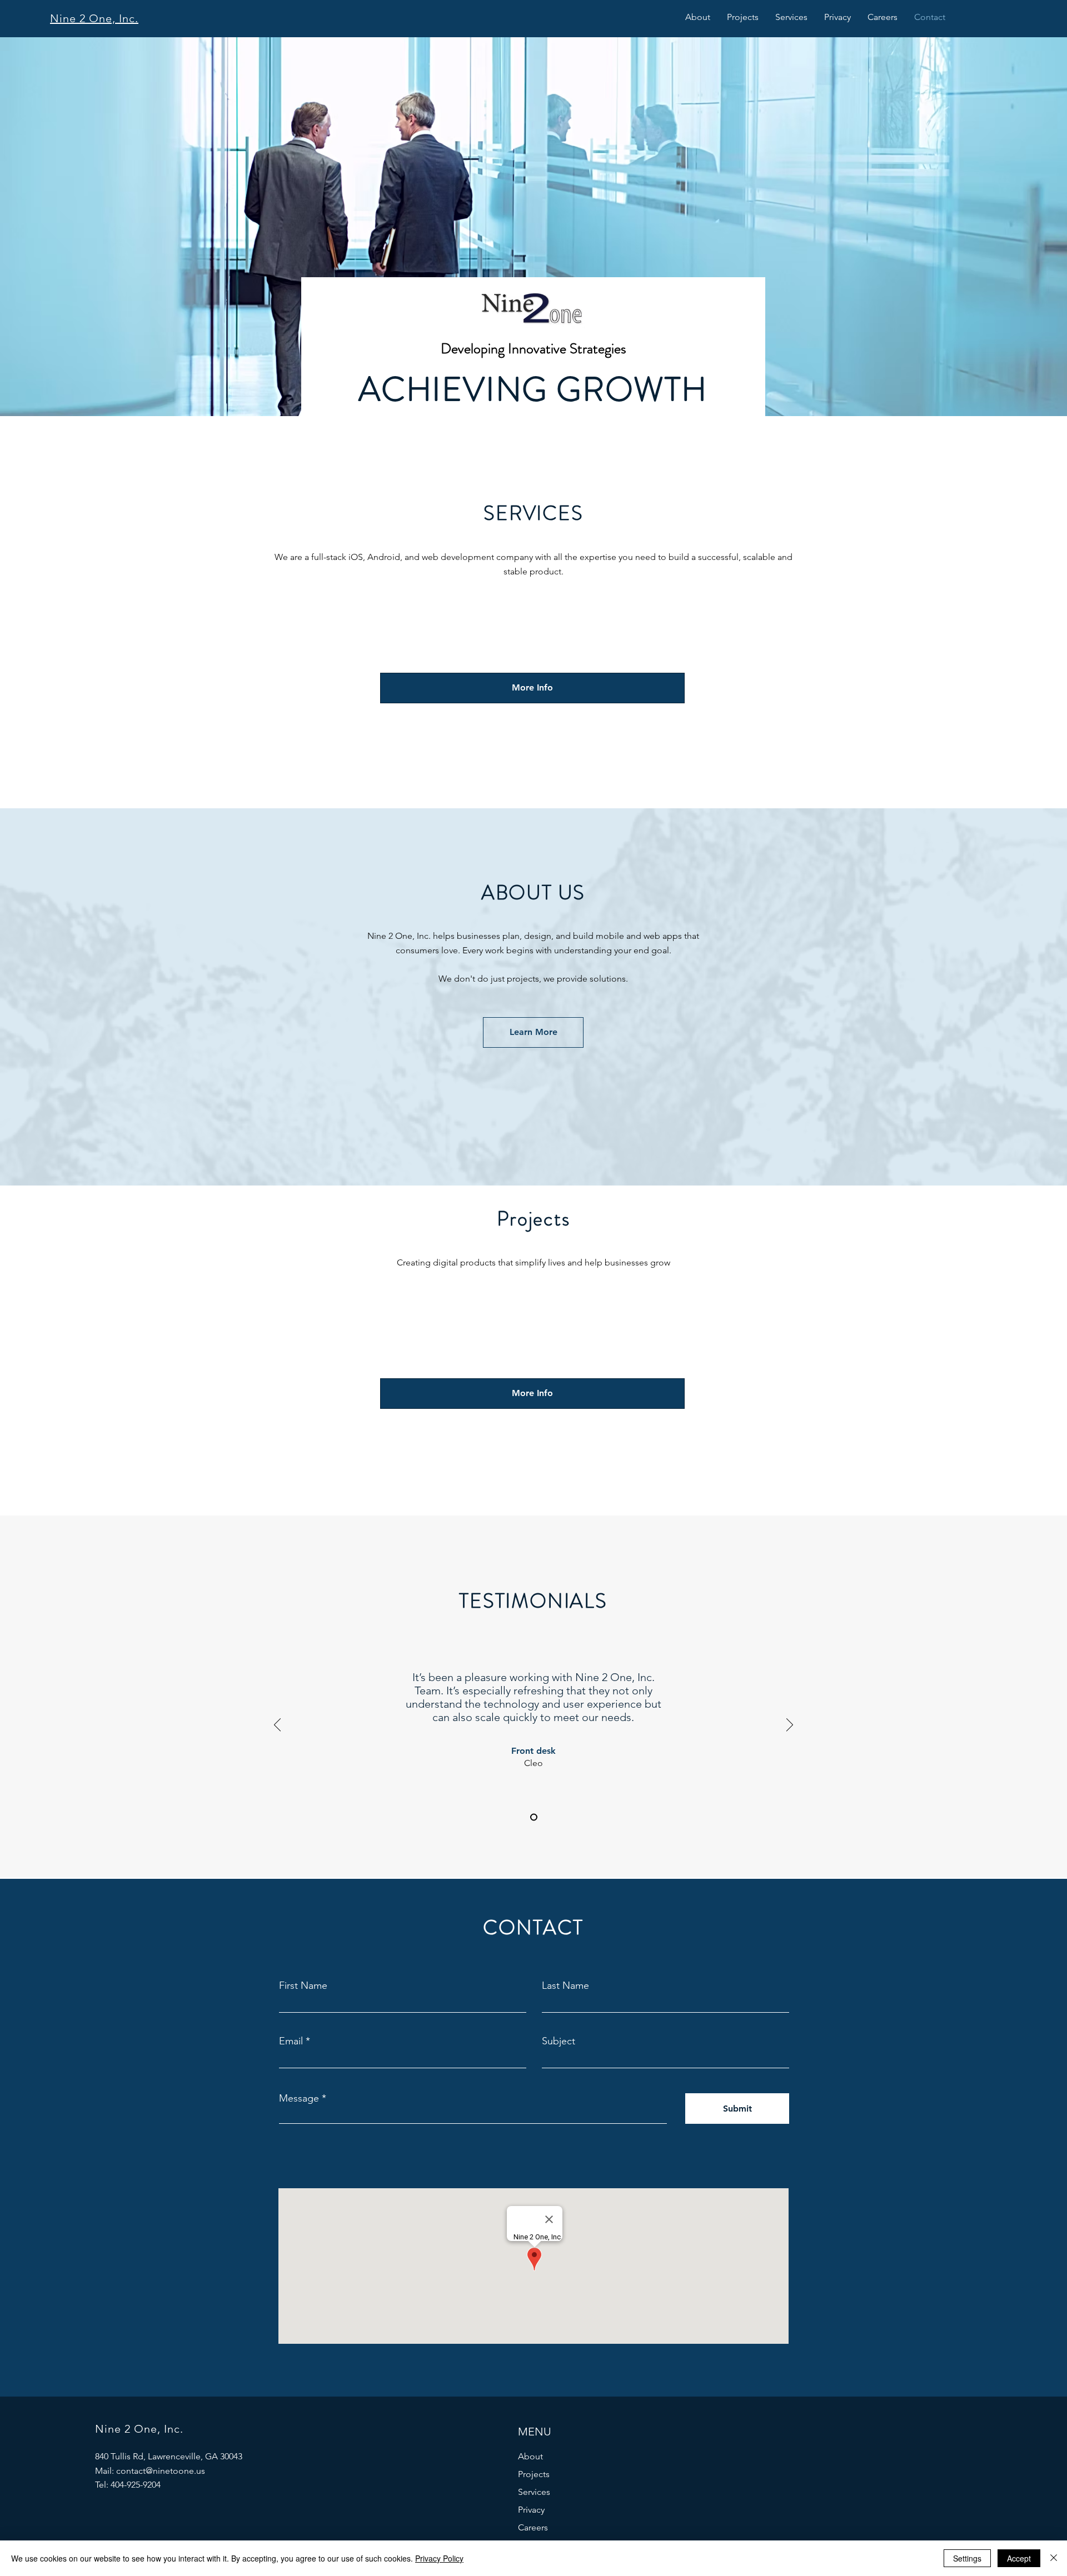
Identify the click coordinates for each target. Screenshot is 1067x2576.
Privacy (531, 2510)
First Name (303, 1985)
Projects (534, 2474)
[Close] (1054, 2558)
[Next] (790, 1725)
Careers (533, 2527)
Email (291, 2041)
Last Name (565, 1985)
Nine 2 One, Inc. (94, 18)
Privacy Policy (439, 2558)
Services (534, 2492)
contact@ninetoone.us (161, 2471)
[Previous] (277, 1725)
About (530, 2456)
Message (299, 2098)
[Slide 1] (534, 1817)
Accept (1019, 2558)
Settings (967, 2558)
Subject (559, 2041)
